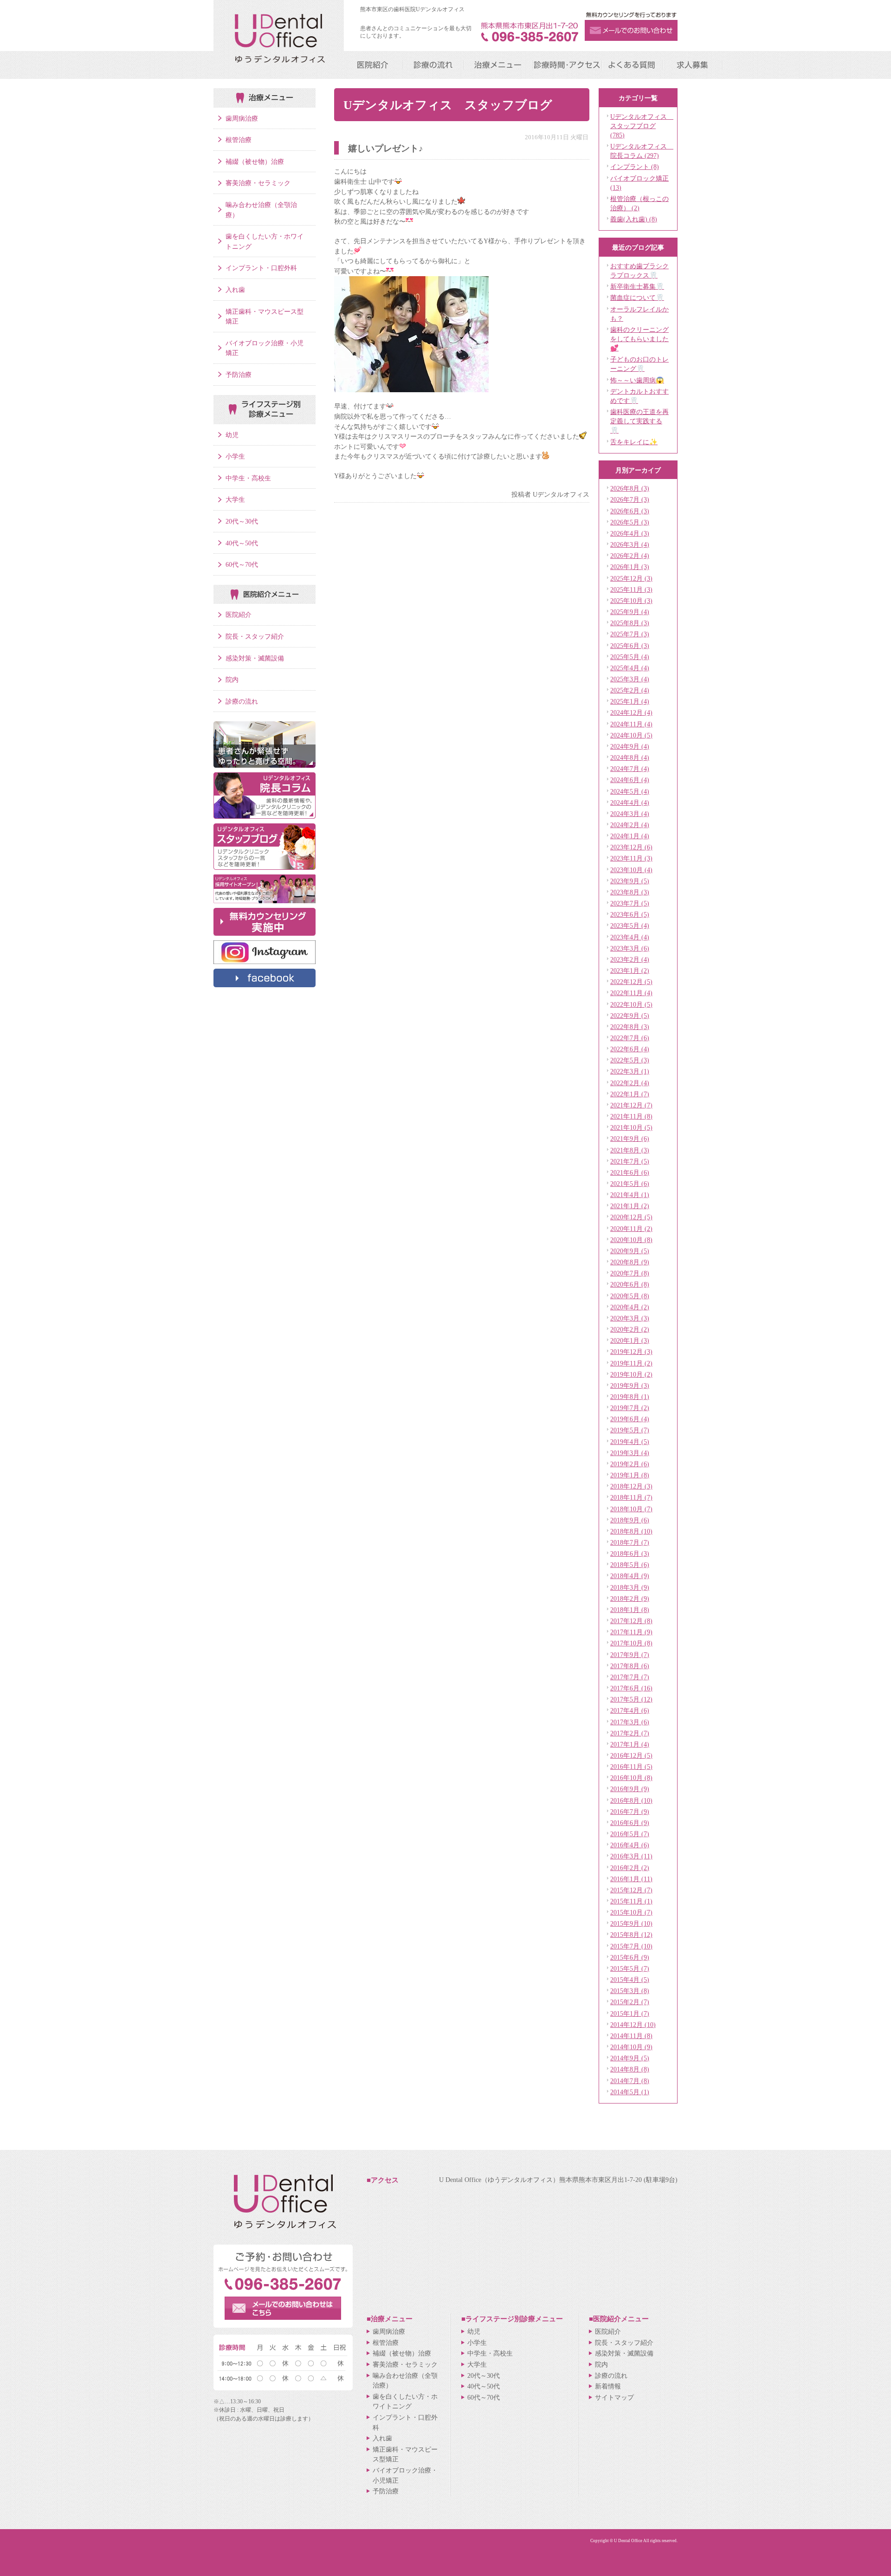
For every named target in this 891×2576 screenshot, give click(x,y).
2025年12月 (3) (631, 578)
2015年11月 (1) (631, 1901)
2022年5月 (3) (630, 1060)
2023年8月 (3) (630, 892)
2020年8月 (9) (630, 1262)
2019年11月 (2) (631, 1363)
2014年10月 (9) (631, 2047)
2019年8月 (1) (630, 1397)
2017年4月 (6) (630, 1710)
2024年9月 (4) (630, 746)
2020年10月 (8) (631, 1240)
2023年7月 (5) (630, 903)
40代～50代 (242, 543)
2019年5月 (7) (630, 1430)
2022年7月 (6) (630, 1038)
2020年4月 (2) (630, 1307)
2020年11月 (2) (631, 1229)
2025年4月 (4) (630, 668)
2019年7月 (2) (630, 1408)
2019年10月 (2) (631, 1374)
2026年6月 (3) (630, 511)
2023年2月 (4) (630, 959)
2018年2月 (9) (630, 1599)
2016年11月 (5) (631, 1767)
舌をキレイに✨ (634, 442)
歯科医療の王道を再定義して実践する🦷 (639, 421)
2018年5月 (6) (630, 1565)
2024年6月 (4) (630, 780)
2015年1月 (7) (630, 2013)
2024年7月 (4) (630, 769)
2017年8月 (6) (630, 1666)
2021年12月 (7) (631, 1105)
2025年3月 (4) (630, 679)
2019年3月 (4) (630, 1453)
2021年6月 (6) (630, 1172)
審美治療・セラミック (258, 183)
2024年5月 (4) (630, 791)
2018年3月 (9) (630, 1587)
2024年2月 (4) (630, 825)
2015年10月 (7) (631, 1912)
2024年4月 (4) (630, 803)
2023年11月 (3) (631, 858)
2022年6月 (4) (630, 1049)
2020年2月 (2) (630, 1329)
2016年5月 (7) (630, 1834)
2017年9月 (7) (630, 1655)
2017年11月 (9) (631, 1632)
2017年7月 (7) (630, 1677)
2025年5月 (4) (630, 657)
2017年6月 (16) (631, 1688)
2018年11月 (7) (631, 1497)
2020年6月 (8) (630, 1284)
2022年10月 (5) (631, 1004)
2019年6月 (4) (630, 1419)
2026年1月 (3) (630, 567)
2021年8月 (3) (630, 1150)
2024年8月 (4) (630, 757)
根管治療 (239, 140)
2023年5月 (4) (630, 926)
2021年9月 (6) (630, 1139)
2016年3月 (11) (631, 1856)
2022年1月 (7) (630, 1094)
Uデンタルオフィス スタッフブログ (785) (642, 126)
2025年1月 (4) (630, 701)
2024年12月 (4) (631, 712)
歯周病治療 (242, 118)
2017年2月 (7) (630, 1733)
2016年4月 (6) (630, 1845)
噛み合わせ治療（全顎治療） (261, 210)
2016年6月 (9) (630, 1823)
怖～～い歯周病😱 (637, 380)
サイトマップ (614, 2397)
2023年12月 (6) (631, 847)
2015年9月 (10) (631, 1923)
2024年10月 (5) (631, 735)
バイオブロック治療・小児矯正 (265, 348)
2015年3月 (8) (630, 1991)
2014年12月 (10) (633, 2025)
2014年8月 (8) (630, 2069)
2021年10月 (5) (631, 1127)
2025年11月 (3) (631, 589)
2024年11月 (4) (631, 724)
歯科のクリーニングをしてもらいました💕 (639, 339)
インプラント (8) (635, 167)
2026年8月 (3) (630, 488)
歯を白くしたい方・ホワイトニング (265, 241)
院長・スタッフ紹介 (255, 636)
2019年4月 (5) (630, 1442)
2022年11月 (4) (631, 993)
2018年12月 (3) (631, 1486)
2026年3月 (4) (630, 544)
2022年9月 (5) (630, 1016)
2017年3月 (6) (630, 1722)
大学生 (235, 499)
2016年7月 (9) (630, 1812)
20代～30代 (242, 521)
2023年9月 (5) (630, 881)
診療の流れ (242, 701)
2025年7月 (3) (630, 634)
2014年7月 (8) (630, 2081)
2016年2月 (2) (630, 1868)
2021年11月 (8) (631, 1116)
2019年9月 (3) (630, 1385)
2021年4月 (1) (630, 1195)
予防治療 (239, 375)
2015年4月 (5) (630, 1980)
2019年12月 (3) (631, 1352)
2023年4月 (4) (630, 937)
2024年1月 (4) (630, 836)
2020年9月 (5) (630, 1251)
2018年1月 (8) (630, 1610)
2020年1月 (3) (630, 1340)
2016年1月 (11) (631, 1879)
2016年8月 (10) (631, 1800)
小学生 (235, 456)
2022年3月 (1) (630, 1071)
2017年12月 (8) (631, 1621)
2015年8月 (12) (631, 1935)
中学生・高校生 (248, 478)
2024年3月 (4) (630, 814)
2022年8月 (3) (630, 1027)
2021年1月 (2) (630, 1206)
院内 (232, 680)
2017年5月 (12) (631, 1699)
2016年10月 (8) (631, 1778)
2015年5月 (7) (630, 1968)
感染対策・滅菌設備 (255, 658)
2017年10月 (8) (631, 1643)
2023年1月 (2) (630, 971)
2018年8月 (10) (631, 1531)
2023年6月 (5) (630, 914)
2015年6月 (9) (630, 1957)
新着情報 (608, 2386)
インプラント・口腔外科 (261, 268)
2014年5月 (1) (630, 2092)
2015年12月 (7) (631, 1890)
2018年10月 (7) (631, 1509)
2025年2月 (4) (630, 690)
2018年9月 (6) (630, 1520)
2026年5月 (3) (630, 522)
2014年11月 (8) (631, 2036)
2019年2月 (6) (630, 1464)
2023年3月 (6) (630, 948)
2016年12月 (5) (631, 1755)
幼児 (232, 435)
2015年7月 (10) (631, 1946)
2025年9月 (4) (630, 612)
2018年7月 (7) (630, 1542)
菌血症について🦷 (637, 298)
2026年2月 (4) (630, 556)
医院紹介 (239, 615)
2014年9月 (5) (630, 2058)
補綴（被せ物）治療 (255, 162)
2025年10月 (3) (631, 601)
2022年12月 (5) (631, 982)
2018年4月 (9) (630, 1576)
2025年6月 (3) (630, 646)
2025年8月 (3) (630, 623)
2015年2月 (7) (630, 2002)
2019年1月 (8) (630, 1475)
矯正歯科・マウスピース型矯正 (265, 317)
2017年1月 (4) (630, 1744)
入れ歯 (235, 290)
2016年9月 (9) (630, 1789)
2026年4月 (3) (630, 533)
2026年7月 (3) (630, 499)
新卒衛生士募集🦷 (637, 286)
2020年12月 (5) (631, 1217)
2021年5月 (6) (630, 1184)
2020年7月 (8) (630, 1273)
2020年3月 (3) (630, 1318)
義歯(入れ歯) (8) (634, 219)
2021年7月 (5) (630, 1161)
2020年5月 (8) (630, 1296)
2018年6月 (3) (630, 1553)
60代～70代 (242, 564)
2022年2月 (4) (630, 1083)
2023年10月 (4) (631, 870)
